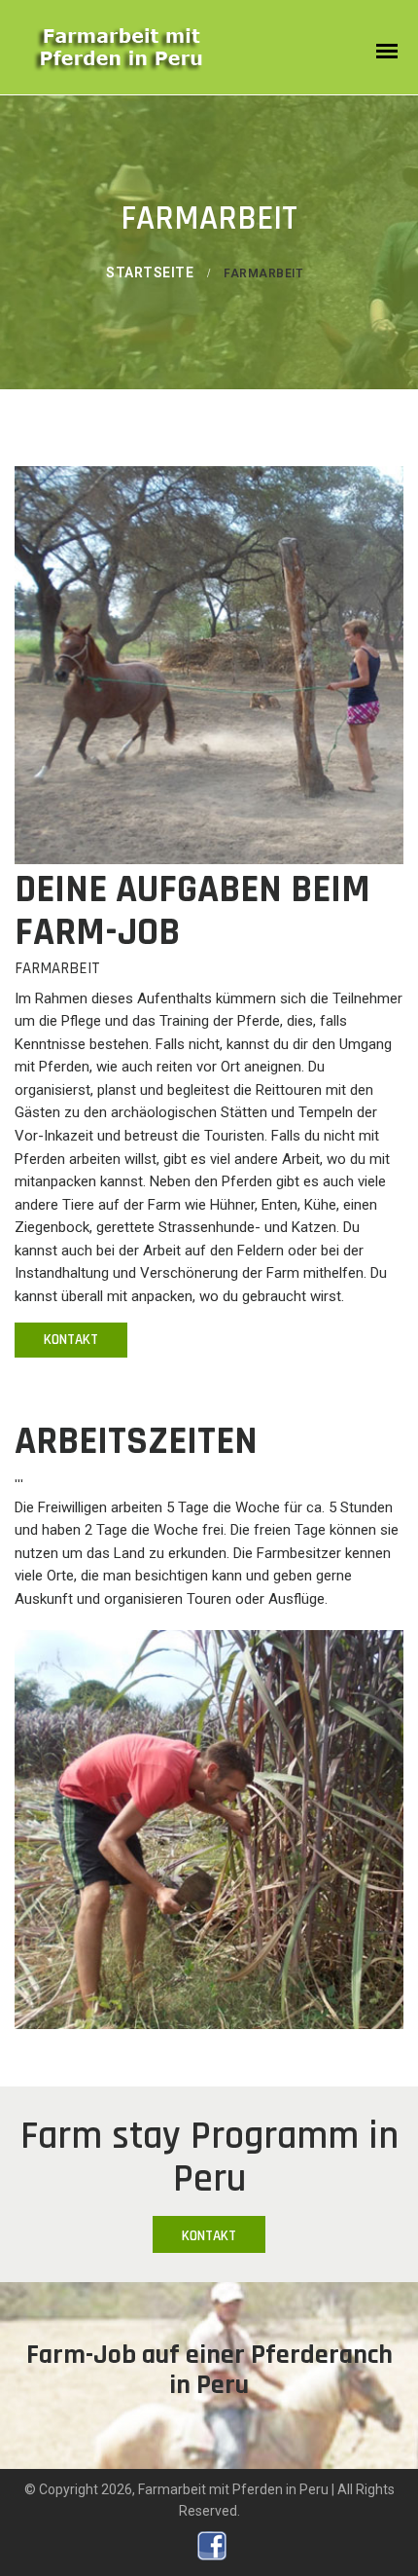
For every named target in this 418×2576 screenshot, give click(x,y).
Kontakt (71, 1340)
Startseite (150, 272)
